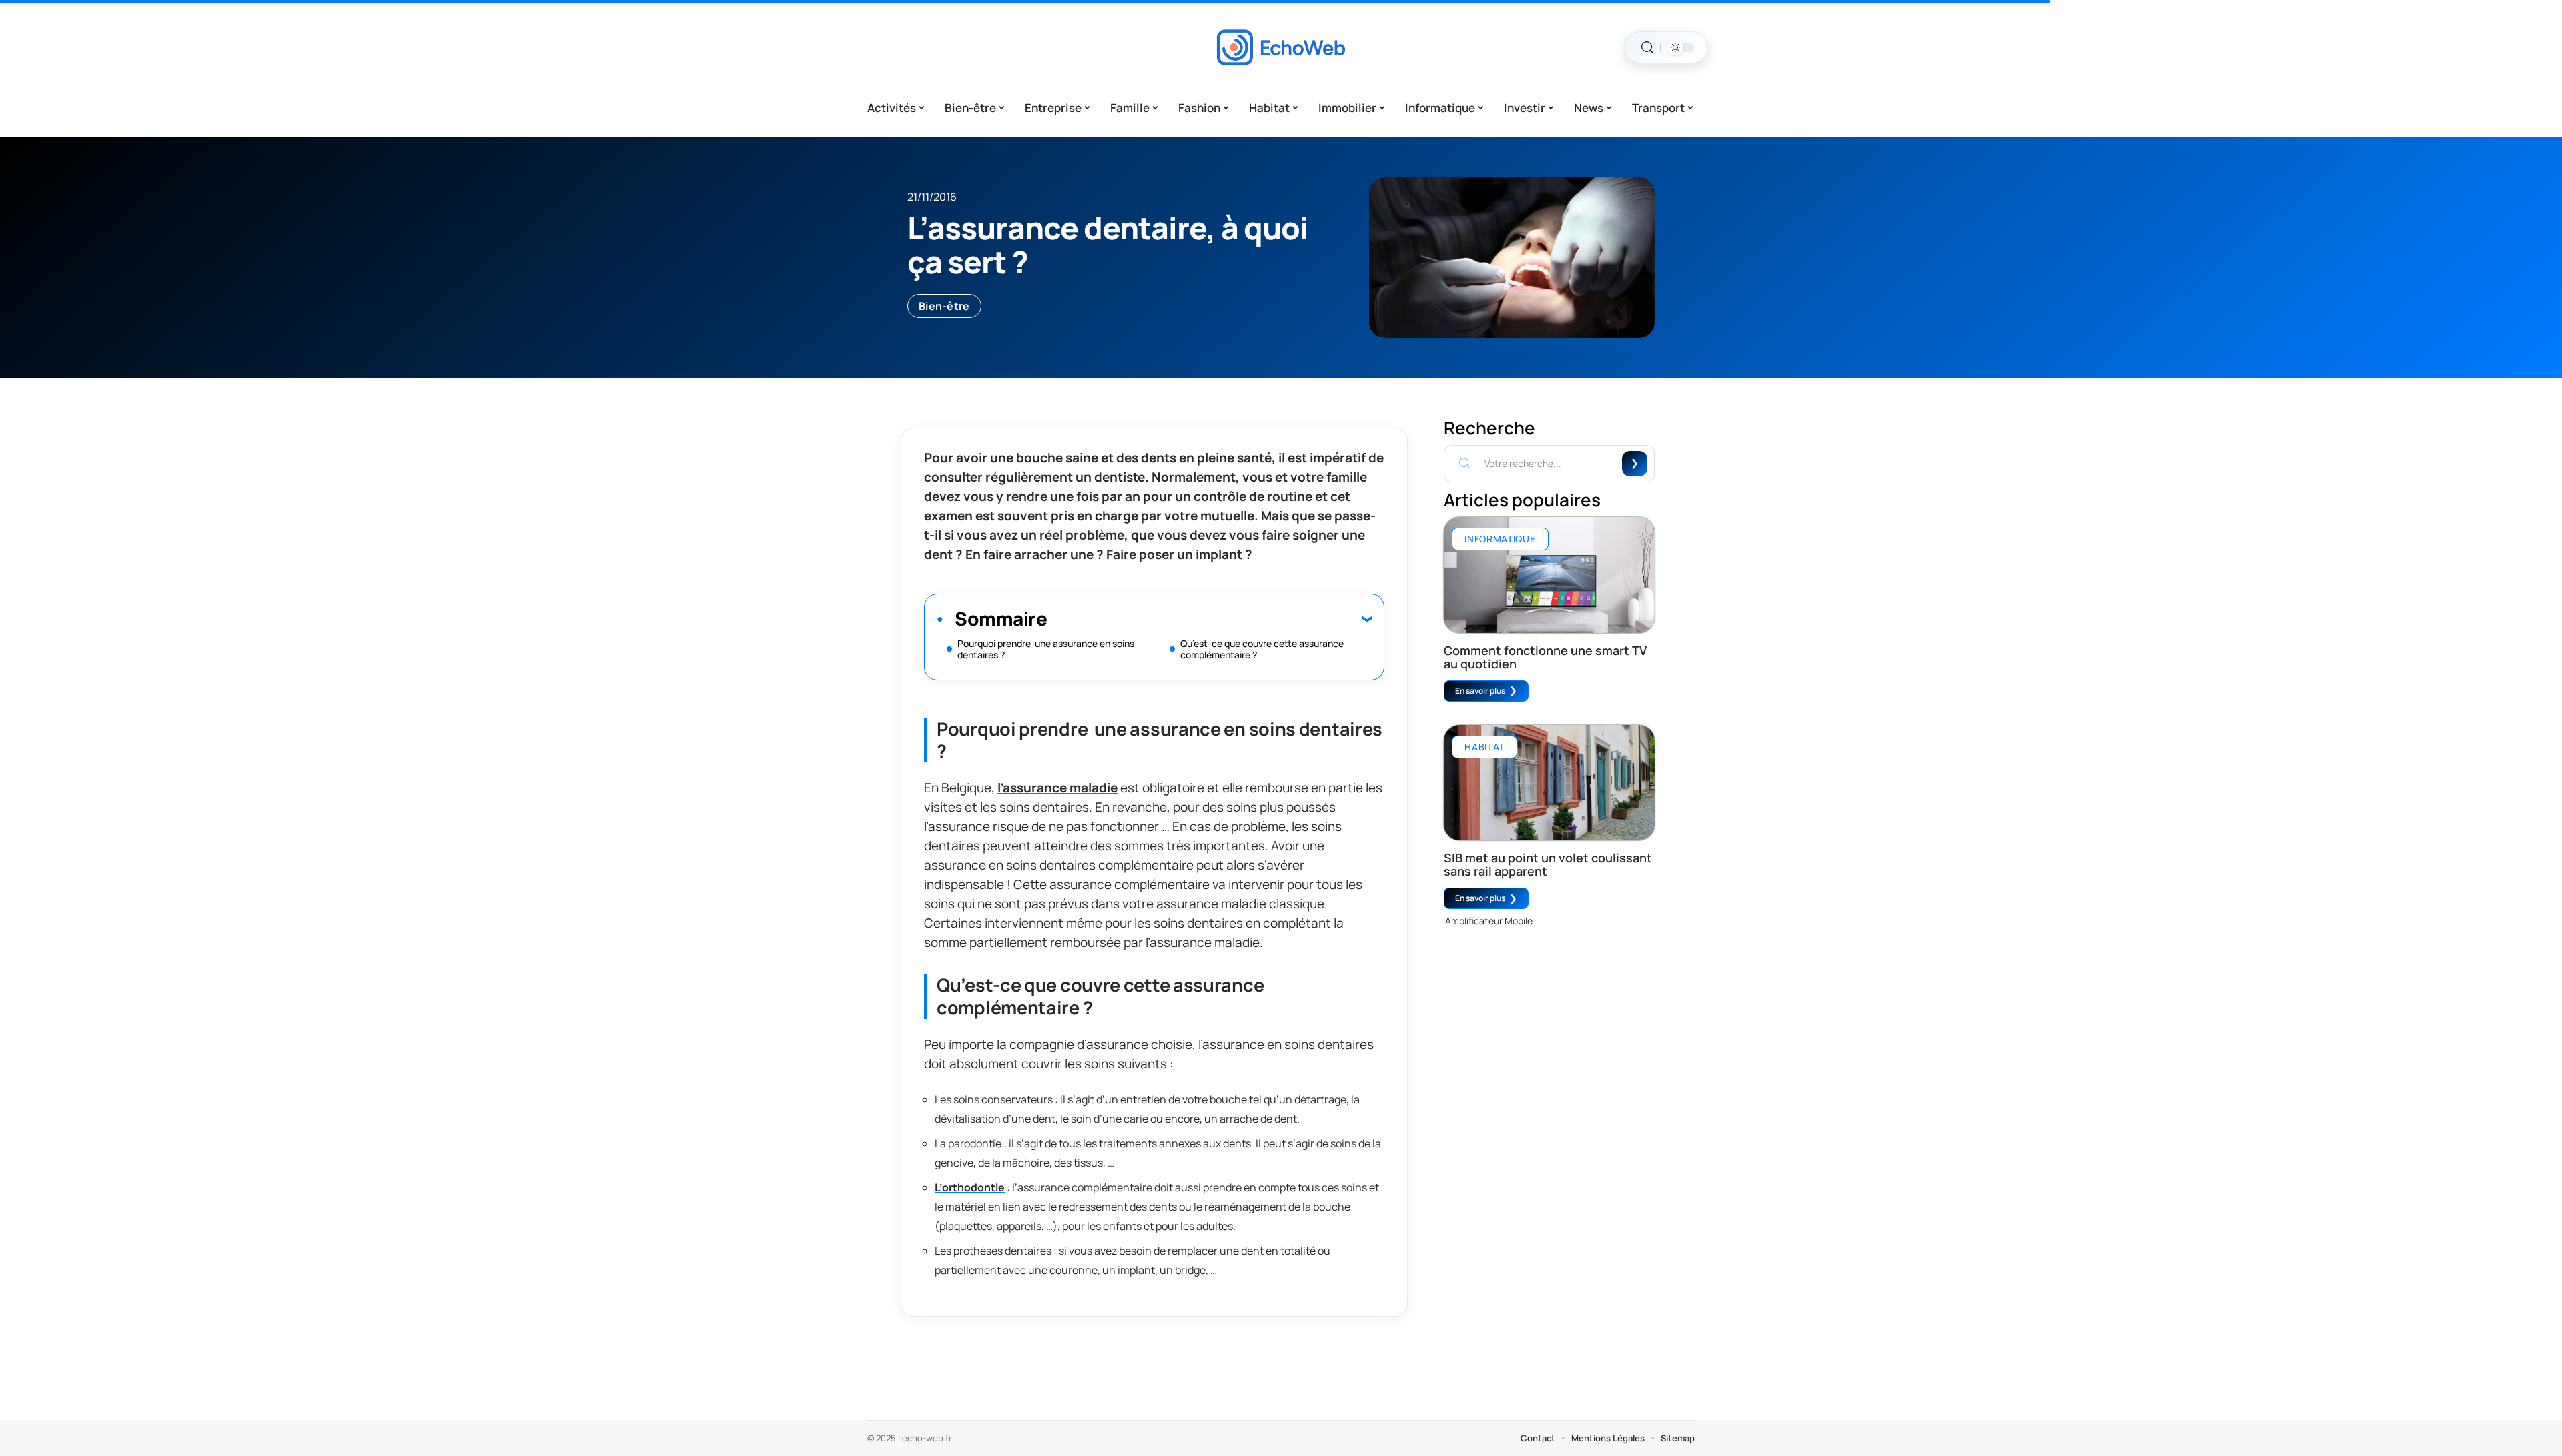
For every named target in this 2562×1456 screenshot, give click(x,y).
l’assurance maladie (1057, 788)
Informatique (1500, 539)
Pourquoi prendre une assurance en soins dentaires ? (1046, 649)
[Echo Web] (1281, 47)
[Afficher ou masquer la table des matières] (1209, 618)
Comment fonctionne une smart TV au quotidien (1545, 657)
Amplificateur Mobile (1489, 921)
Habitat (1484, 747)
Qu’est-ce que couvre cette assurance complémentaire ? (1262, 649)
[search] (1647, 48)
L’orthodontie (970, 1187)
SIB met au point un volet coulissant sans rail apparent (1548, 864)
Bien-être (944, 306)
